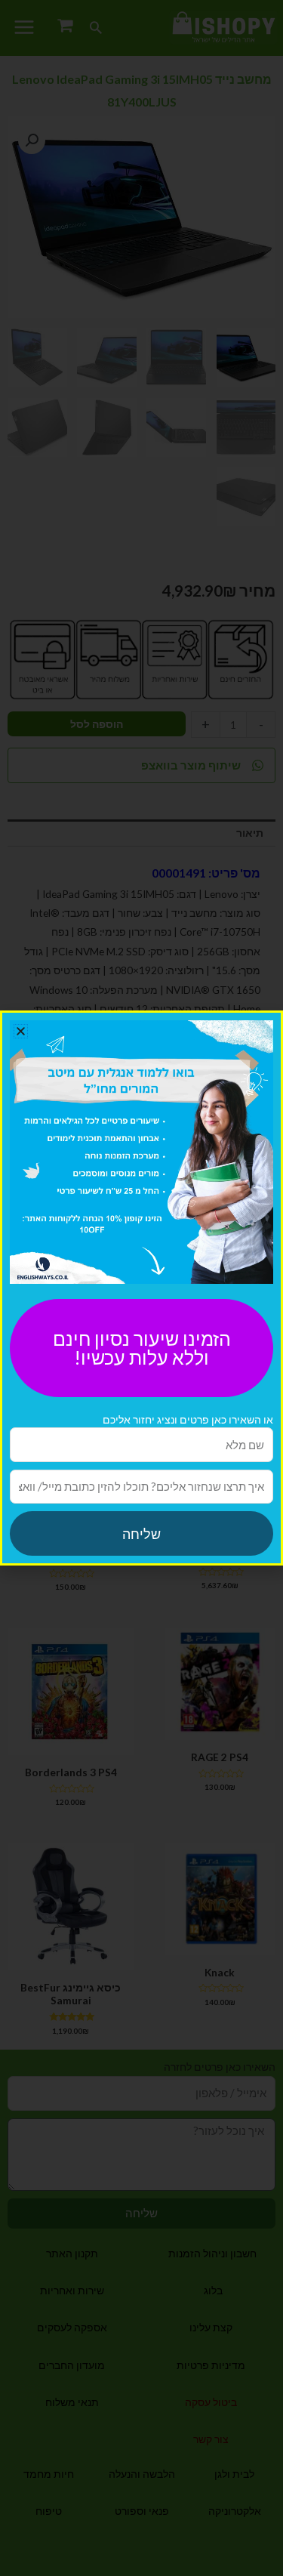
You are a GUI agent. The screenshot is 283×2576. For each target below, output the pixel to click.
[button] (21, 1031)
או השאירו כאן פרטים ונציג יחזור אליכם (188, 1419)
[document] (141, 1288)
